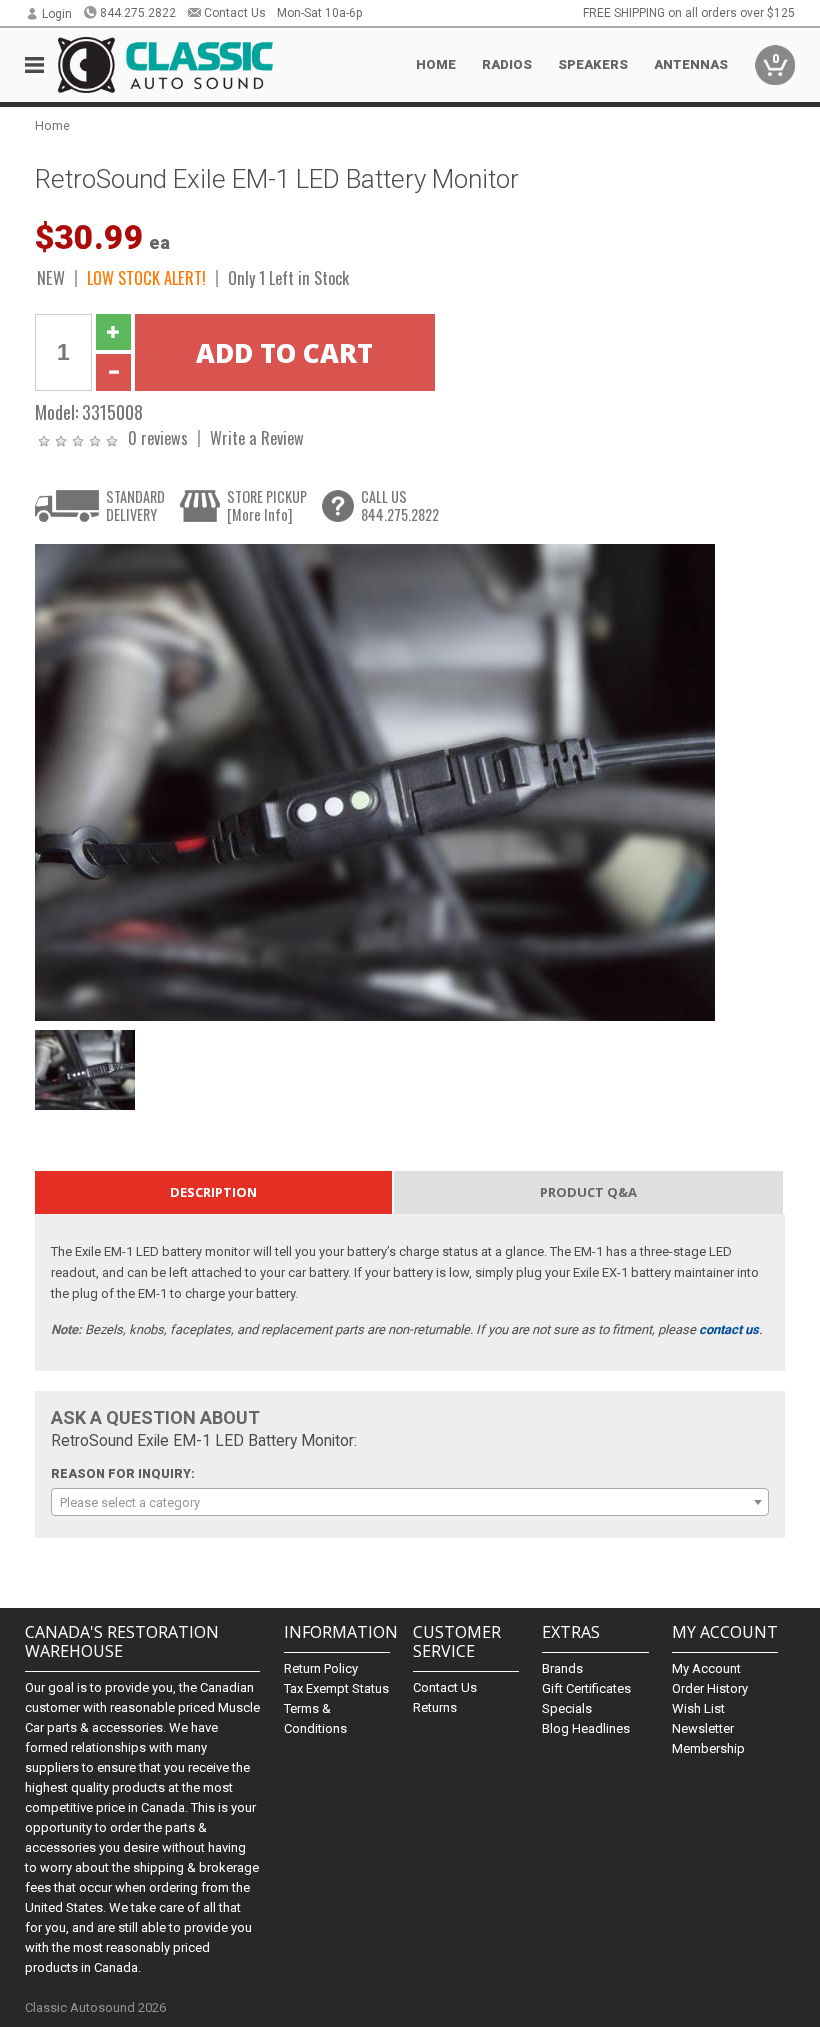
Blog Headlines (586, 1728)
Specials (567, 1708)
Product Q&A (588, 1192)
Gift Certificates (586, 1688)
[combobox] (410, 1502)
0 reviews (158, 437)
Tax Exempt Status (336, 1688)
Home (436, 64)
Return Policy (321, 1668)
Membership (708, 1748)
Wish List (698, 1708)
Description (213, 1192)
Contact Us (235, 13)
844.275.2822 (138, 13)
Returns (435, 1707)
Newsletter (703, 1728)
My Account (706, 1668)
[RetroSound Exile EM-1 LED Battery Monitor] (375, 781)
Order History (710, 1688)
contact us (729, 1329)
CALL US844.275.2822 (400, 505)
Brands (562, 1668)
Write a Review (257, 437)
